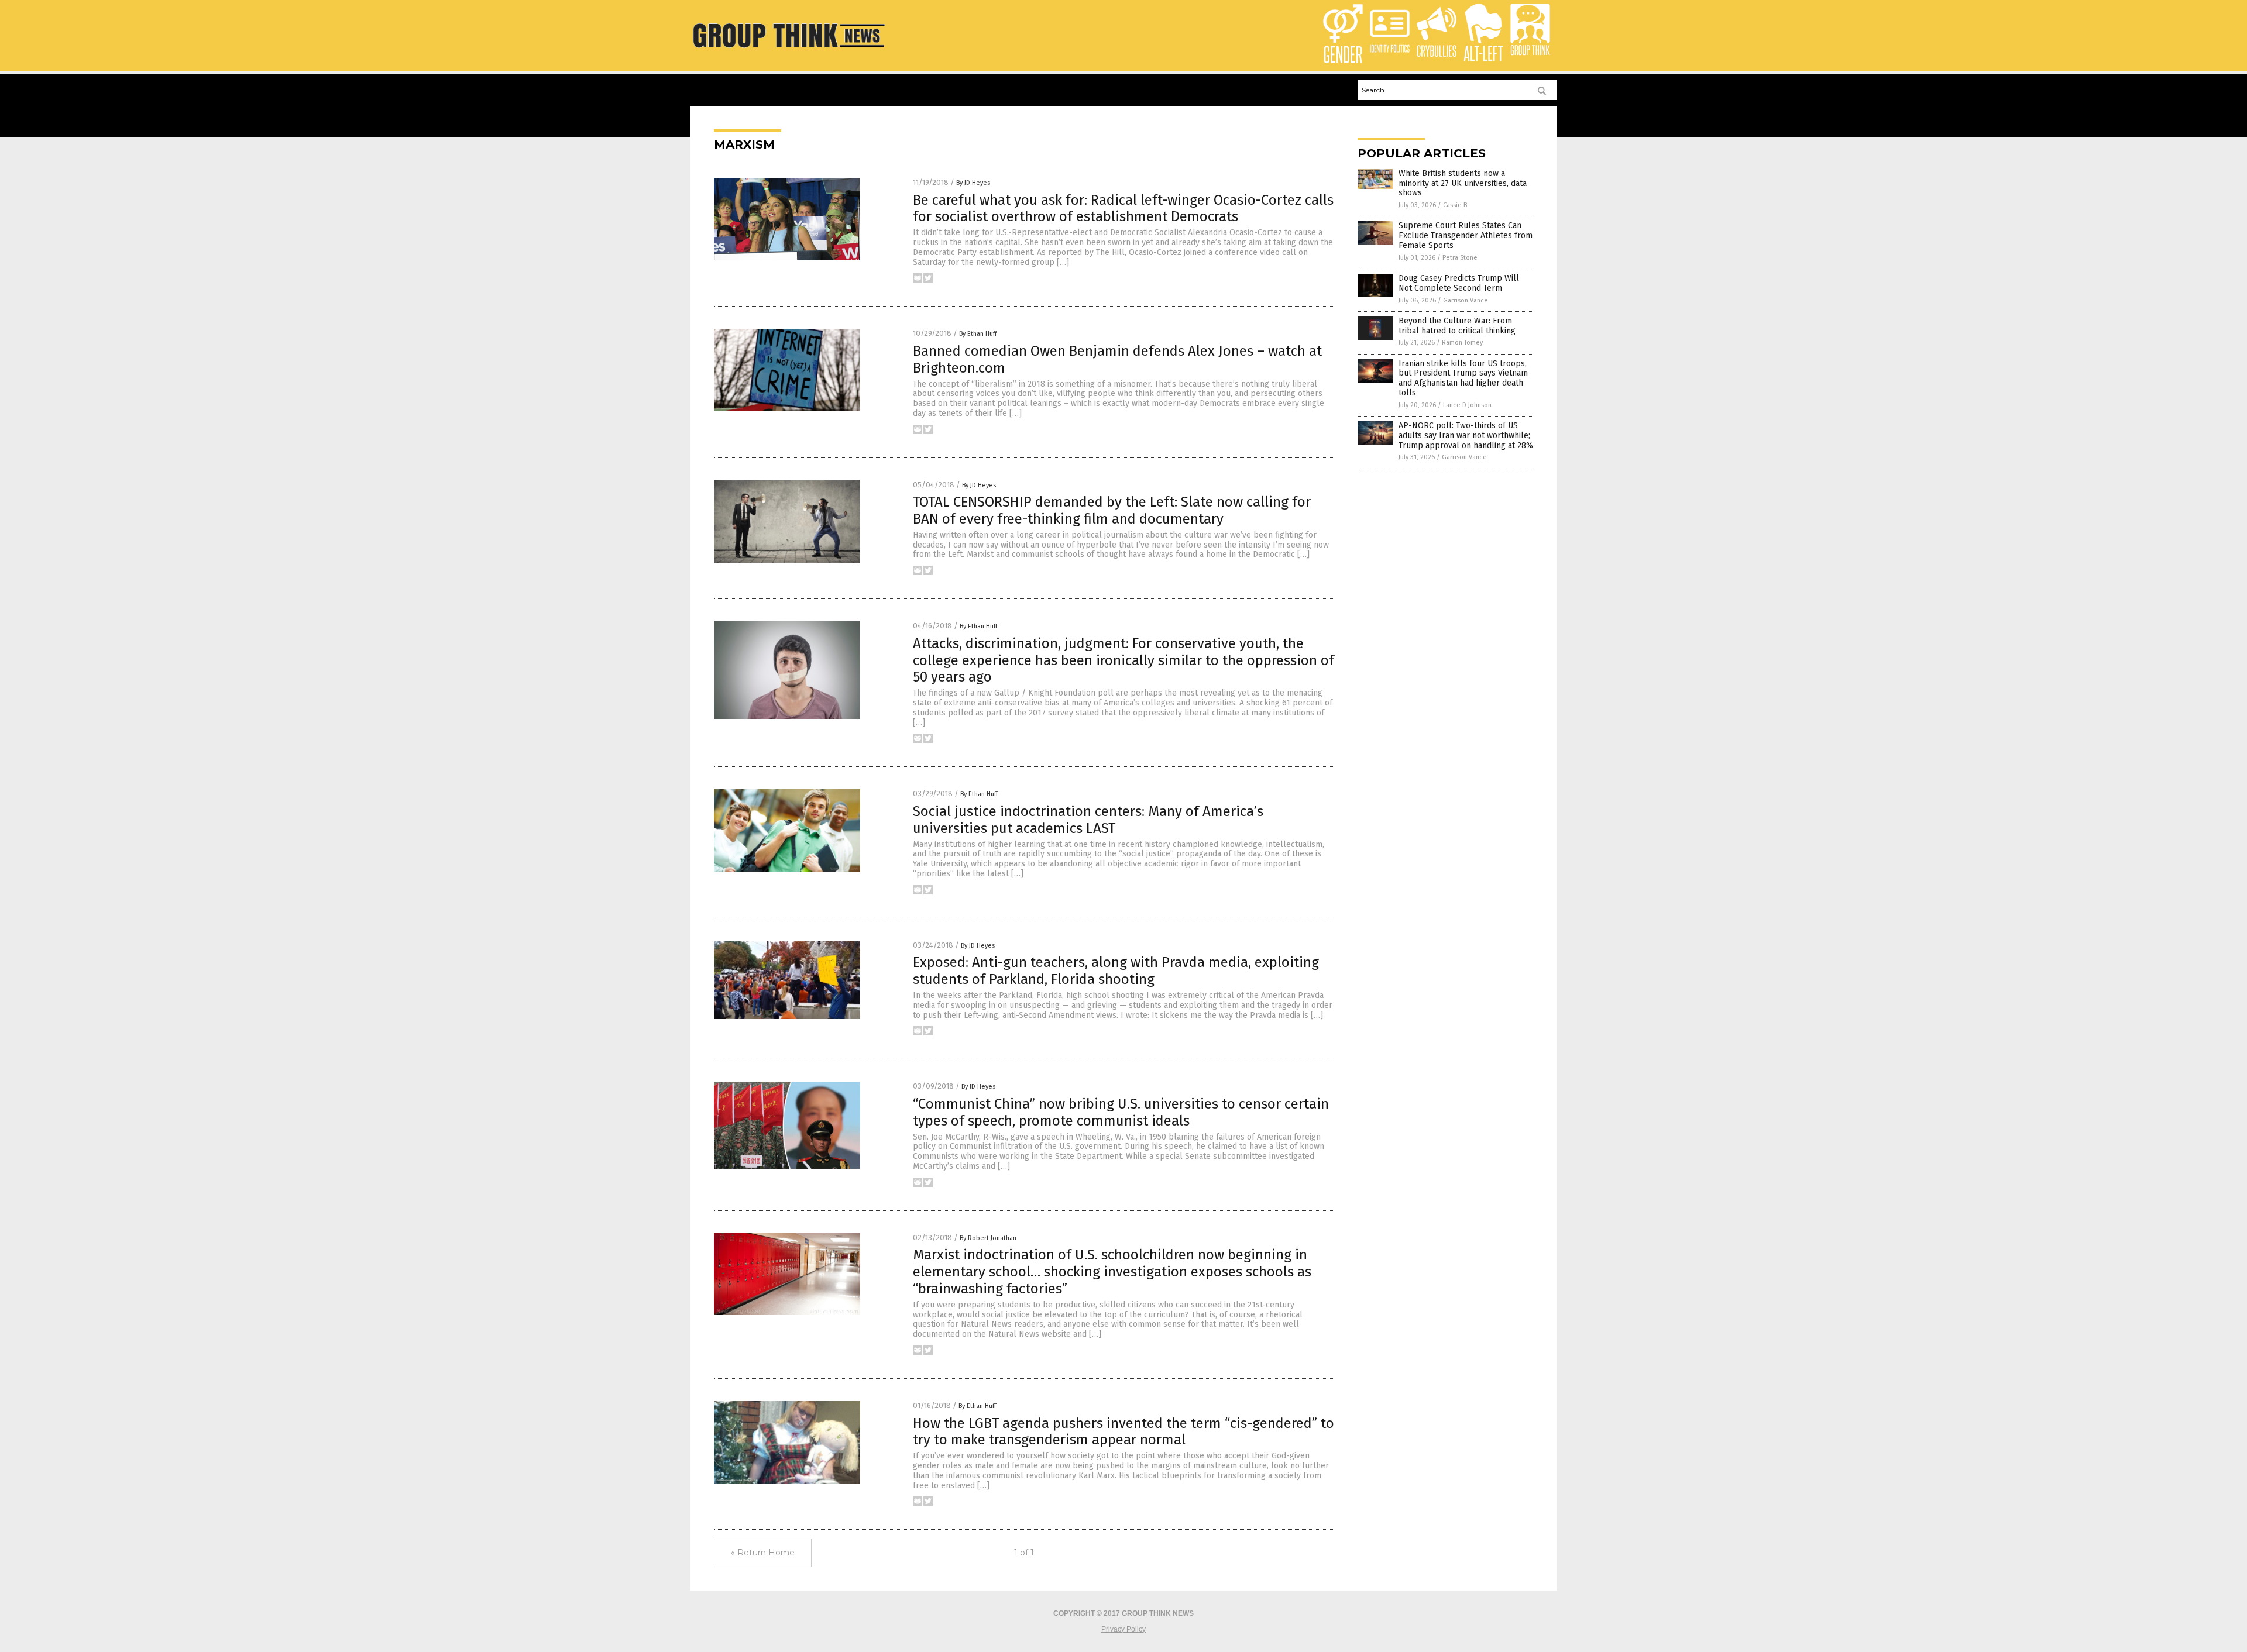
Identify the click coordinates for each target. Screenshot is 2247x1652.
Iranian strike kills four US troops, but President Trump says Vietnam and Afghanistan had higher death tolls (1463, 378)
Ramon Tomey (1462, 343)
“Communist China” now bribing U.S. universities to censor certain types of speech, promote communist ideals (1121, 1112)
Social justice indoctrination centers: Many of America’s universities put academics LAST (1088, 820)
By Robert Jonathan (988, 1238)
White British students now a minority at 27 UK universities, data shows (1463, 183)
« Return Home (763, 1553)
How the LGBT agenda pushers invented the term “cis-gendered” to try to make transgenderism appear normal (1123, 1432)
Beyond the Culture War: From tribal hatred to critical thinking (1457, 326)
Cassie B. (1456, 205)
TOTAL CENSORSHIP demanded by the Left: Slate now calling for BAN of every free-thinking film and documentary (1112, 510)
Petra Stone (1460, 258)
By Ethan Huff (978, 334)
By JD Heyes (973, 183)
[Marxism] (788, 50)
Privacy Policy (1123, 1629)
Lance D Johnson (1467, 405)
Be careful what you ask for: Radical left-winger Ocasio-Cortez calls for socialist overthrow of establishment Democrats (1123, 209)
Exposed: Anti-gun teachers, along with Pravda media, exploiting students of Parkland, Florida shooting (1116, 971)
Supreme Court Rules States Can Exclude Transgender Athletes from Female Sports (1466, 235)
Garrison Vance (1466, 300)
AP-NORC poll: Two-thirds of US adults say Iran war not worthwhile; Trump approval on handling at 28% (1466, 436)
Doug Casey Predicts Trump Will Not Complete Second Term (1459, 283)
